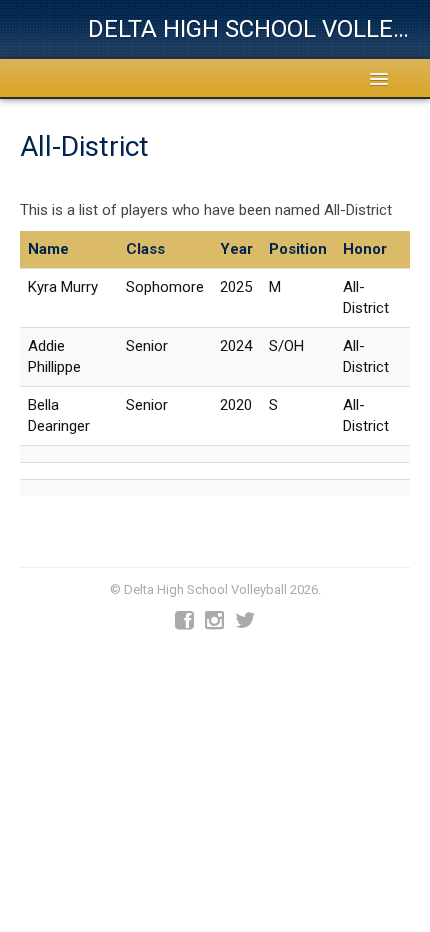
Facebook (184, 621)
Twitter (245, 621)
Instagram (214, 621)
